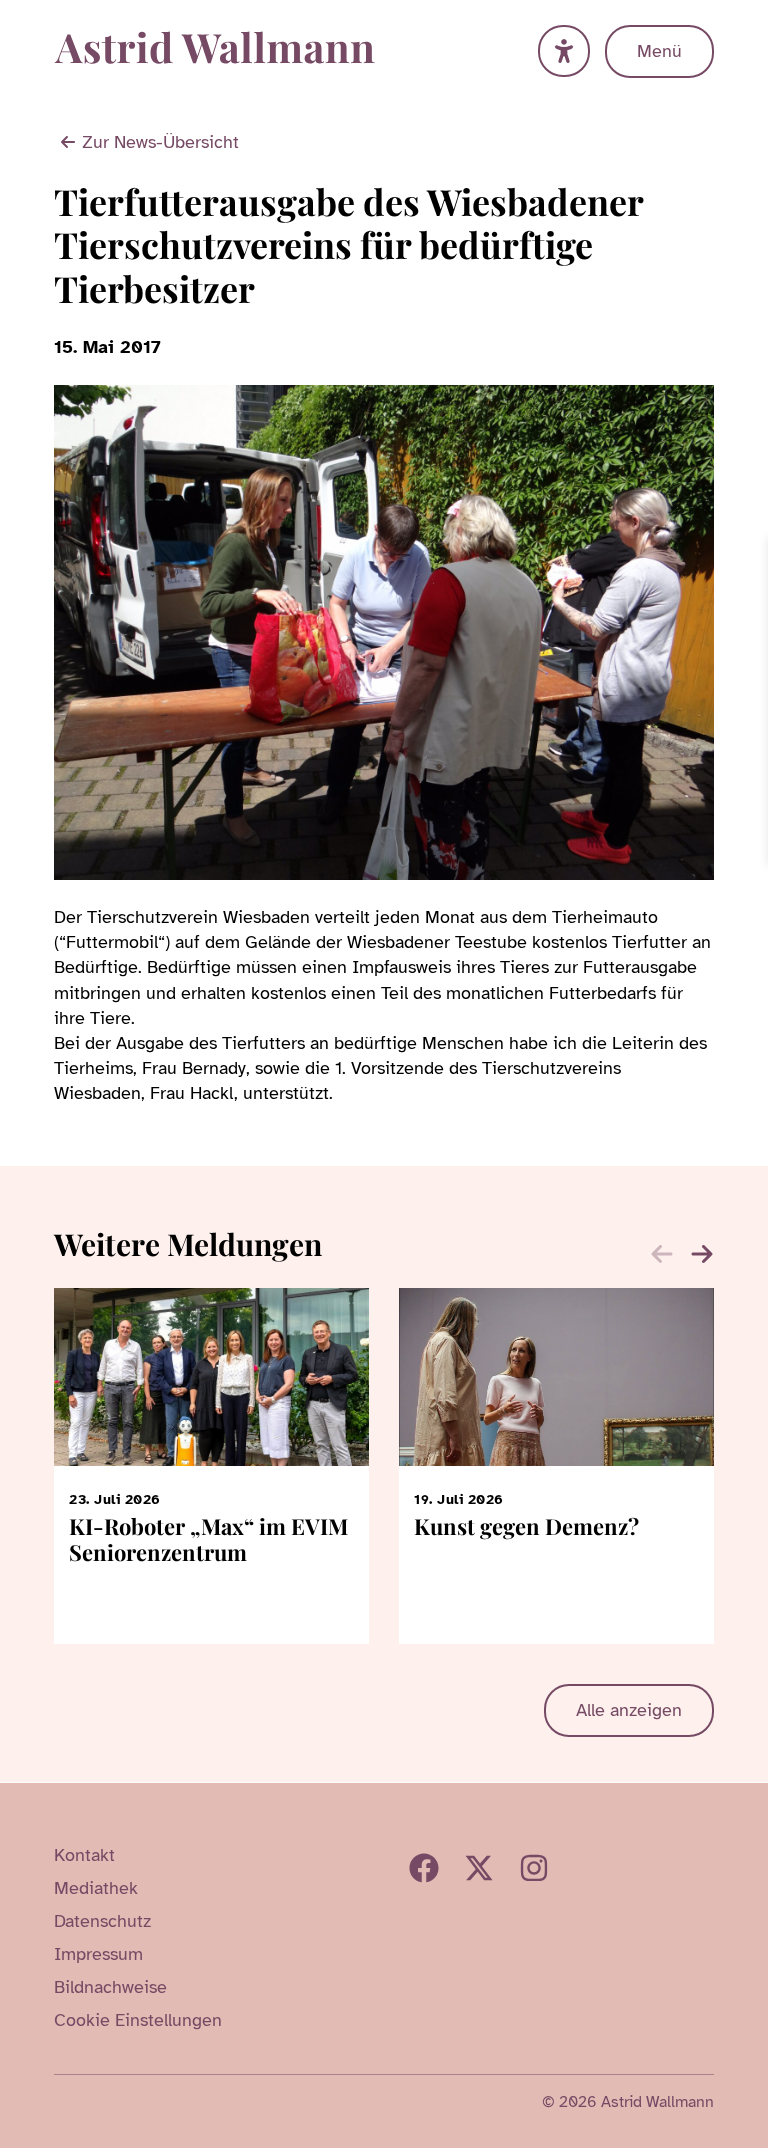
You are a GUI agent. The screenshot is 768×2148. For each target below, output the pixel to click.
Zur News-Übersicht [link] (160, 142)
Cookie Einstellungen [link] (138, 2020)
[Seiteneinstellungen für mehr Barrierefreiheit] (564, 51)
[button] (702, 1254)
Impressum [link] (98, 1954)
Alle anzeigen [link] (629, 1710)
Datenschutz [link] (102, 1921)
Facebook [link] (424, 1868)
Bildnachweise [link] (110, 1987)
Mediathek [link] (96, 1888)
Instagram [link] (534, 1868)
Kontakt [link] (84, 1855)
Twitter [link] (479, 1868)
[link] (750, 555)
